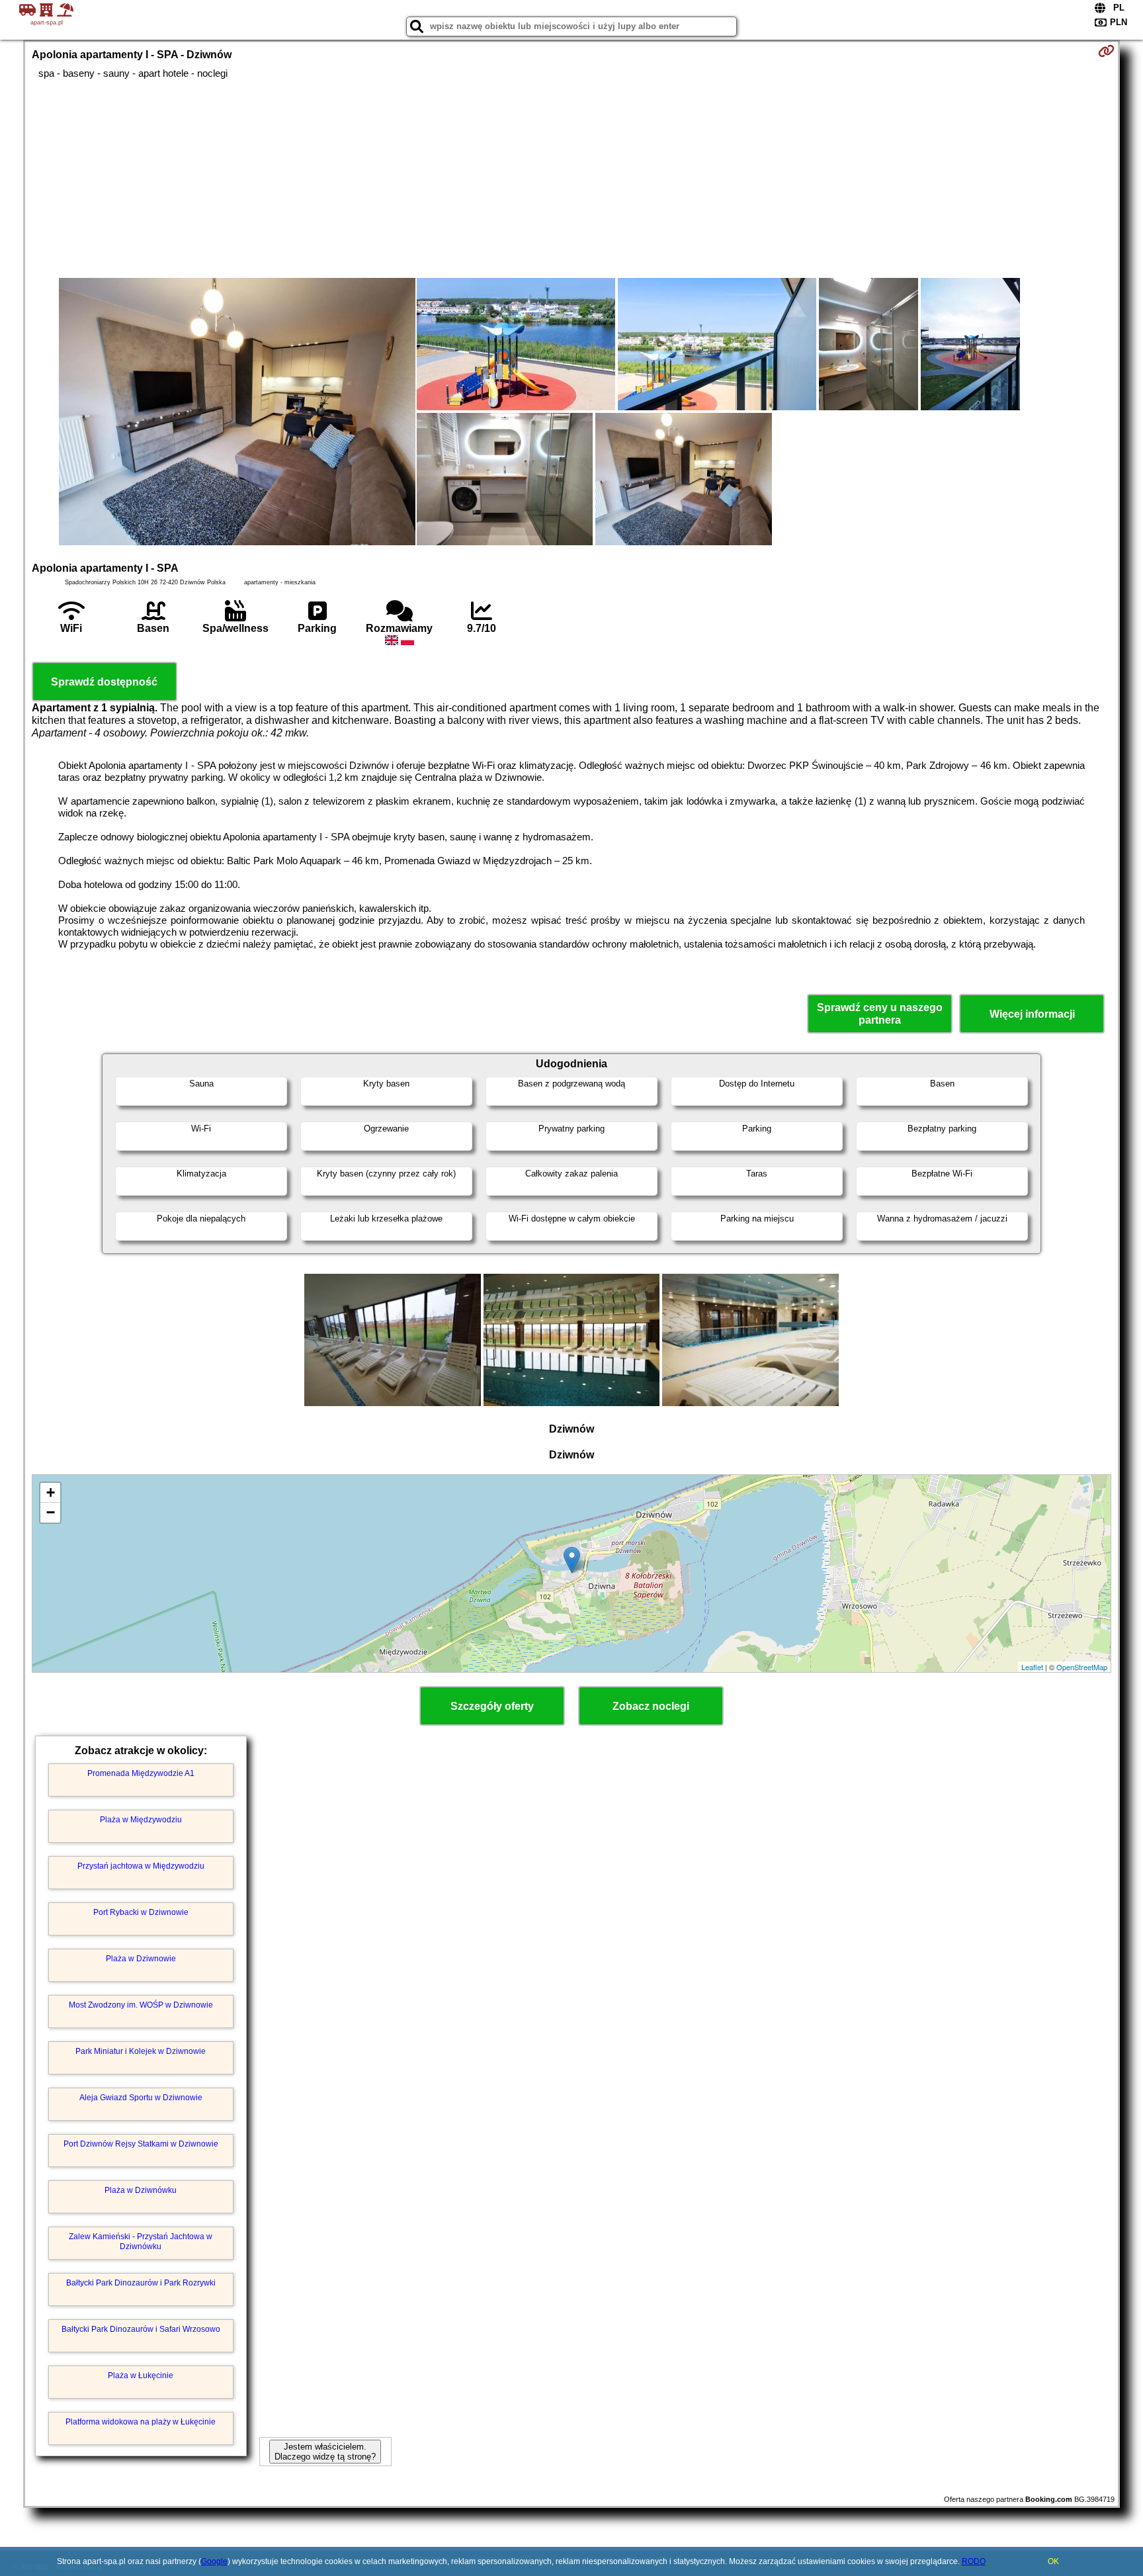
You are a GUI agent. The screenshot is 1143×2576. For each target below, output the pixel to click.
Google (214, 2561)
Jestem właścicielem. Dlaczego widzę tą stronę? (325, 2452)
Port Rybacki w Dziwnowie (141, 1912)
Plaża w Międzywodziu (141, 1820)
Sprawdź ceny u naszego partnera (880, 1014)
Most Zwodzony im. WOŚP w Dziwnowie (141, 2005)
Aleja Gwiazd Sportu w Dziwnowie (141, 2098)
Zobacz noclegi (651, 1706)
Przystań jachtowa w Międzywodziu (141, 1866)
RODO (974, 2561)
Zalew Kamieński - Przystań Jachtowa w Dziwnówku (141, 2241)
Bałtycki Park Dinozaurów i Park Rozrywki (141, 2283)
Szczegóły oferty (492, 1706)
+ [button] (51, 1492)
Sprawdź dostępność (104, 682)
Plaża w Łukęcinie (141, 2376)
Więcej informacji (1032, 1014)
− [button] (51, 1512)
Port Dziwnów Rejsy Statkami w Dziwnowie (141, 2144)
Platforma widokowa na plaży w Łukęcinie (141, 2422)
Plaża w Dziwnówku (141, 2190)
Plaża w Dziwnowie (141, 1959)
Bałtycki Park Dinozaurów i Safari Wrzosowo (141, 2329)
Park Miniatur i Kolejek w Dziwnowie (141, 2051)
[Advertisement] (571, 179)
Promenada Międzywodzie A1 (141, 1773)
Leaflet (1032, 1667)
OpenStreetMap (1082, 1667)
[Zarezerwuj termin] (1106, 51)
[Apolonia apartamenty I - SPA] (237, 413)
